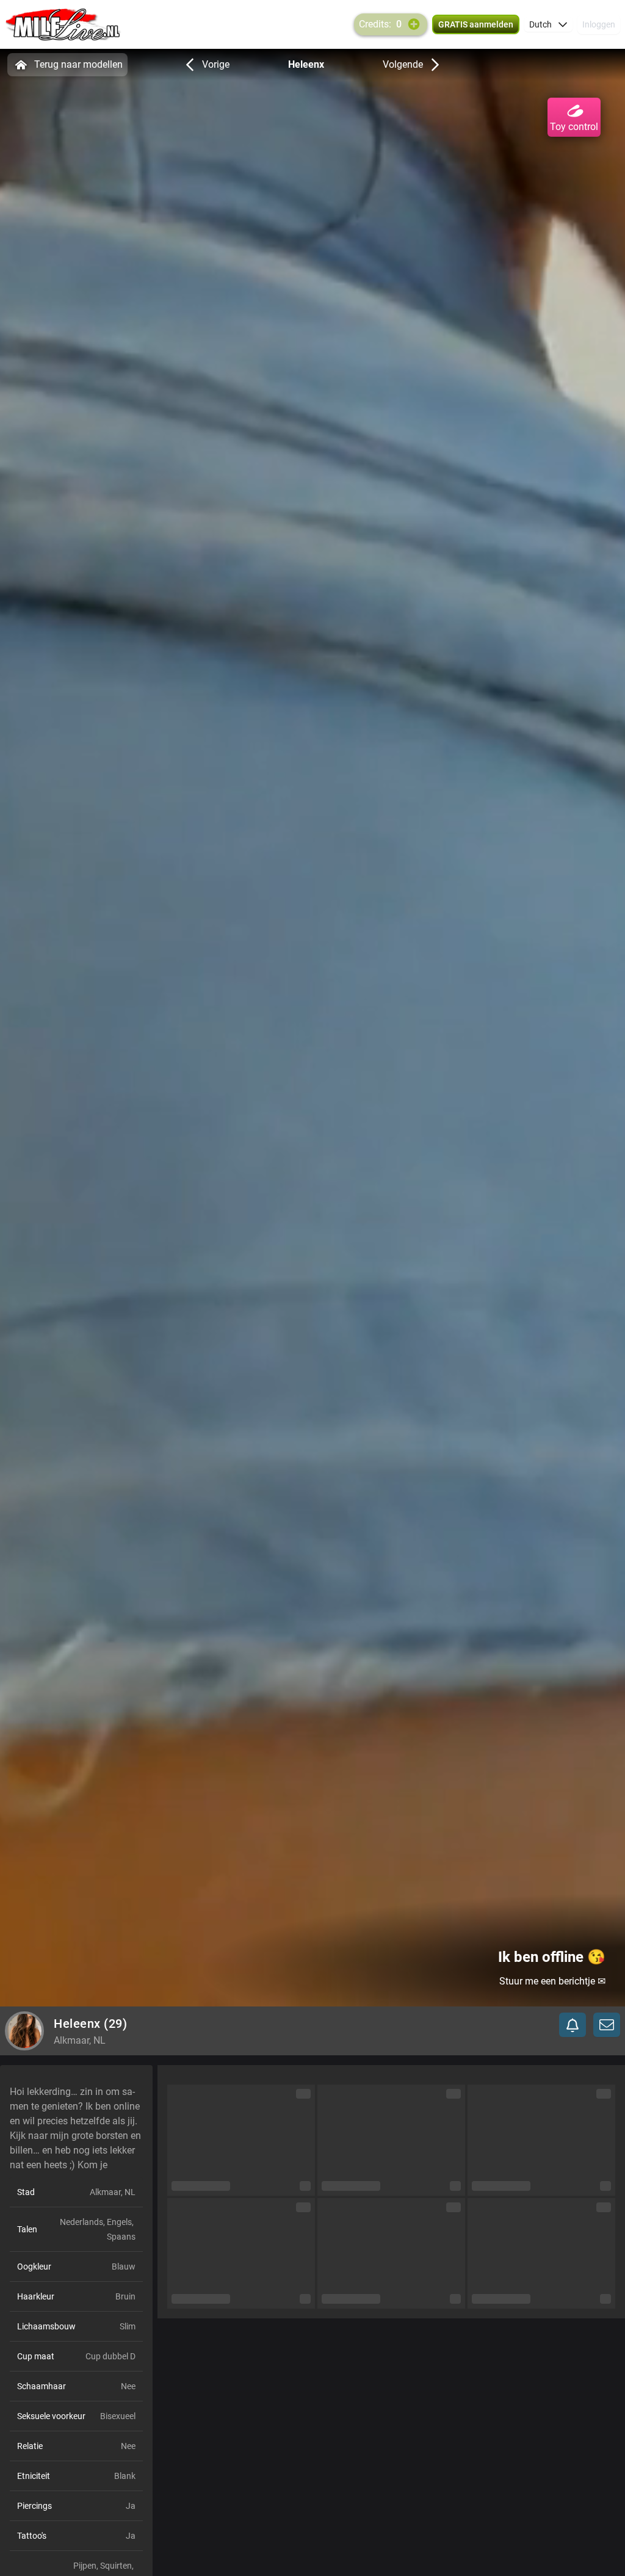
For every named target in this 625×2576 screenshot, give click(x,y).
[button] (548, 24)
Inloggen (599, 24)
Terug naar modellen (78, 64)
